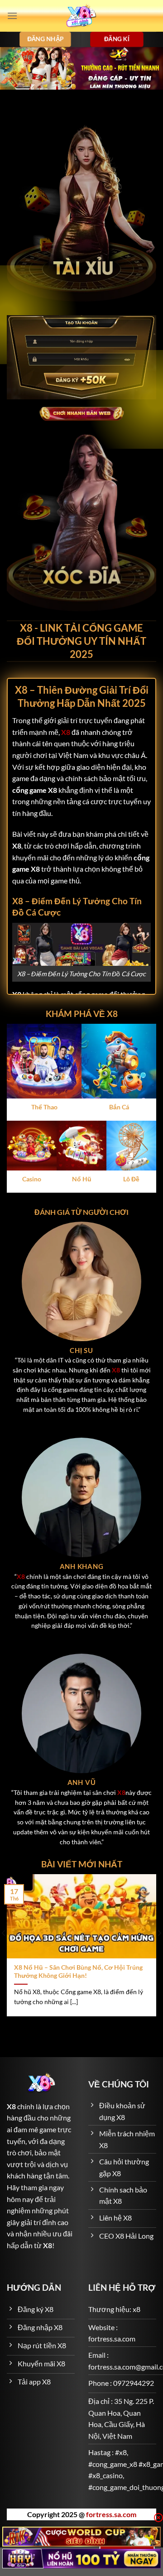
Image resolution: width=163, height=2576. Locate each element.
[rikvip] (81, 2536)
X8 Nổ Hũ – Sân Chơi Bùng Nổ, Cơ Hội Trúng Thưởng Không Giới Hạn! (78, 1972)
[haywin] (81, 2559)
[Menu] (12, 16)
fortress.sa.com (111, 2514)
